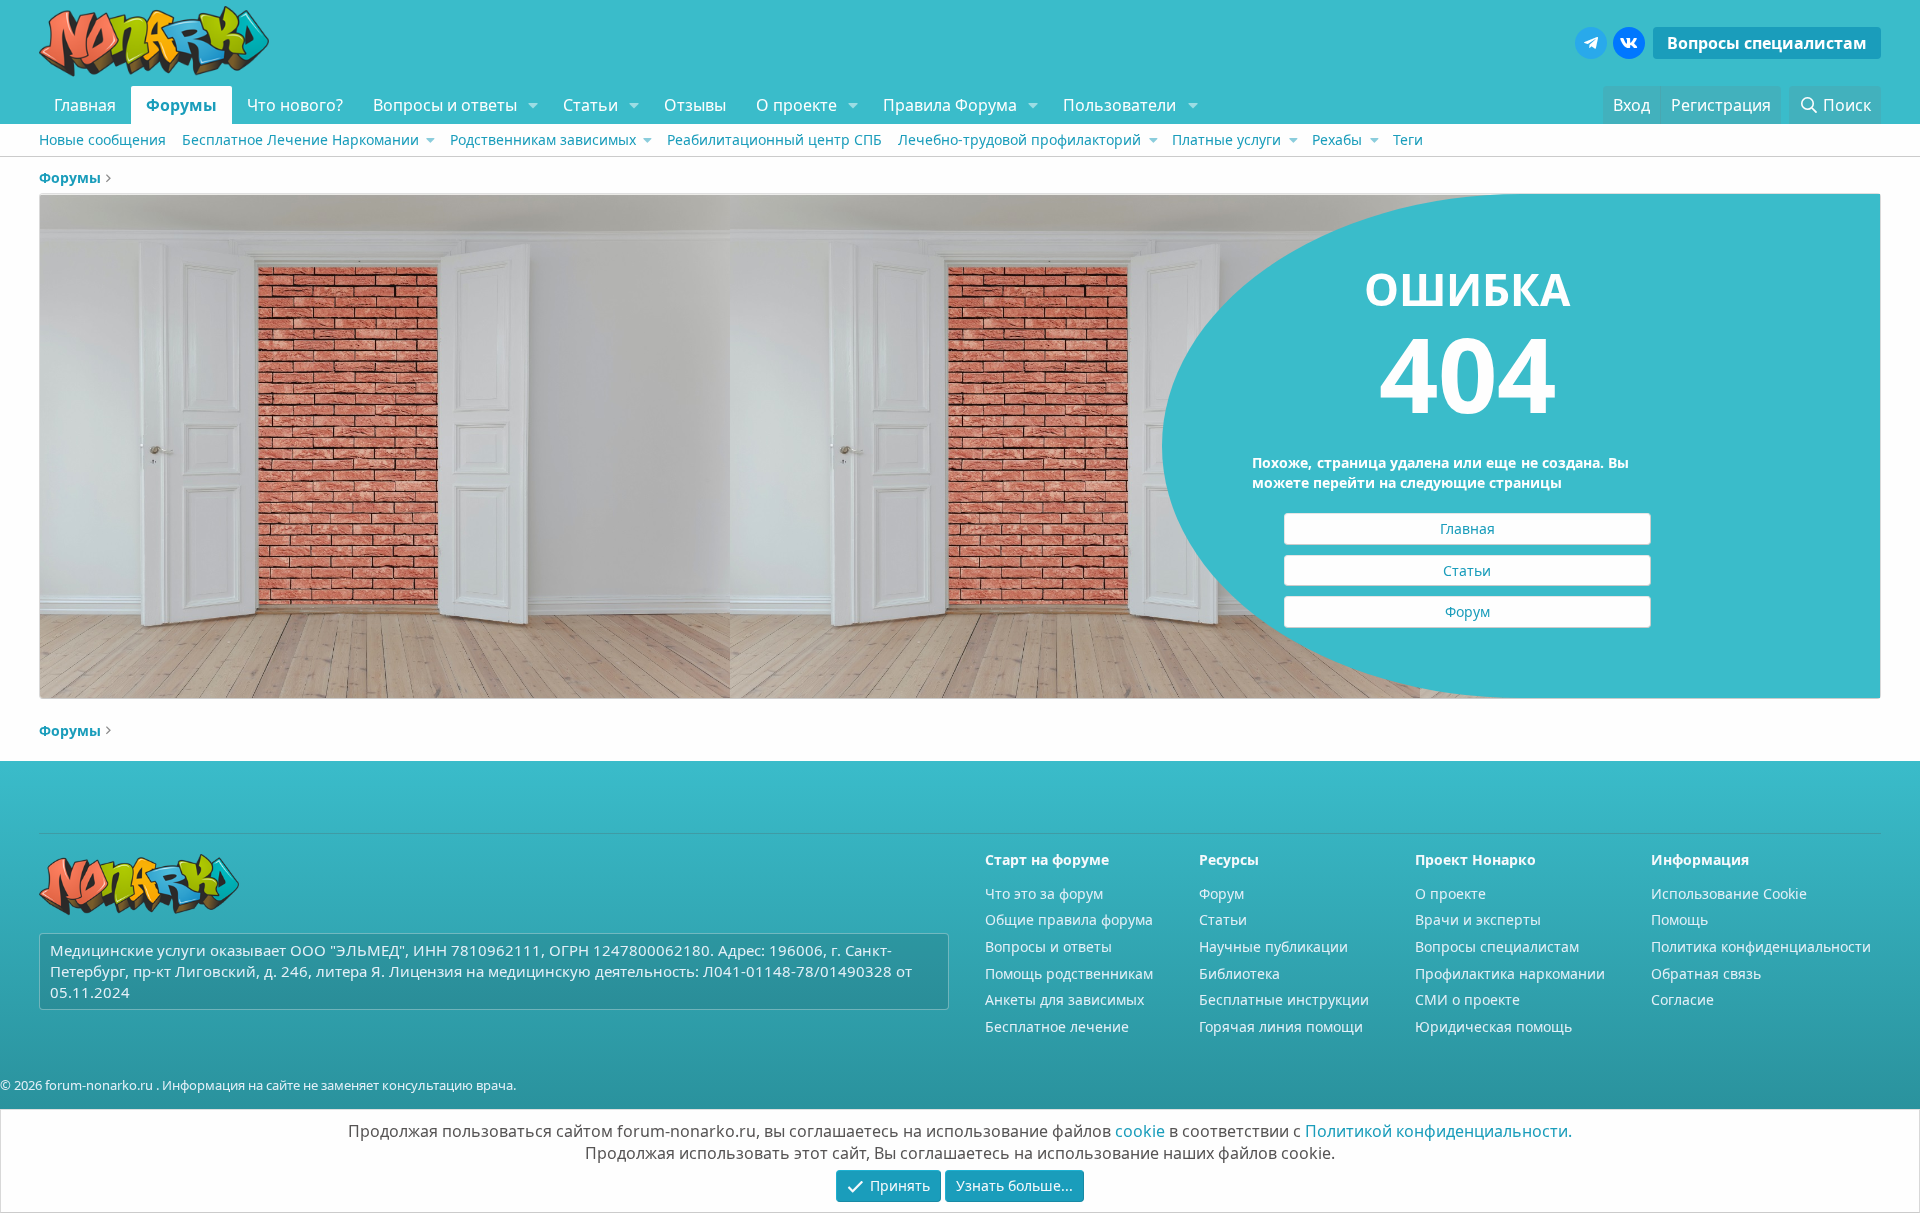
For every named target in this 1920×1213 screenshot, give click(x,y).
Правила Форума (950, 105)
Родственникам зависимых (543, 139)
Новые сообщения (102, 139)
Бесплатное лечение (1057, 1026)
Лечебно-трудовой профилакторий (1019, 139)
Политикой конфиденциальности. (1438, 1131)
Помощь (1679, 919)
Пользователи (1119, 105)
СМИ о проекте (1467, 999)
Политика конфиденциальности (1761, 946)
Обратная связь (1706, 973)
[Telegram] (1591, 43)
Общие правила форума (1069, 919)
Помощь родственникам (1069, 973)
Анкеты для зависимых (1064, 999)
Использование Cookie (1729, 893)
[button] (533, 105)
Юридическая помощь (1493, 1026)
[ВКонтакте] (1629, 43)
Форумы (181, 105)
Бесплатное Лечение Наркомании (300, 139)
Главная (85, 105)
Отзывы (695, 105)
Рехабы (1337, 139)
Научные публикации (1273, 946)
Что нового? (295, 105)
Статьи (590, 105)
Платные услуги (1226, 139)
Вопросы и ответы (445, 105)
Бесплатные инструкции (1284, 999)
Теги (1408, 139)
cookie (1140, 1131)
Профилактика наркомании (1510, 973)
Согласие (1682, 999)
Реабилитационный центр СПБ (774, 139)
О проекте (796, 105)
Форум (1221, 893)
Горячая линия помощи (1281, 1026)
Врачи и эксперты (1478, 919)
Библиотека (1239, 973)
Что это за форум (1044, 893)
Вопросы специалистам (1767, 43)
